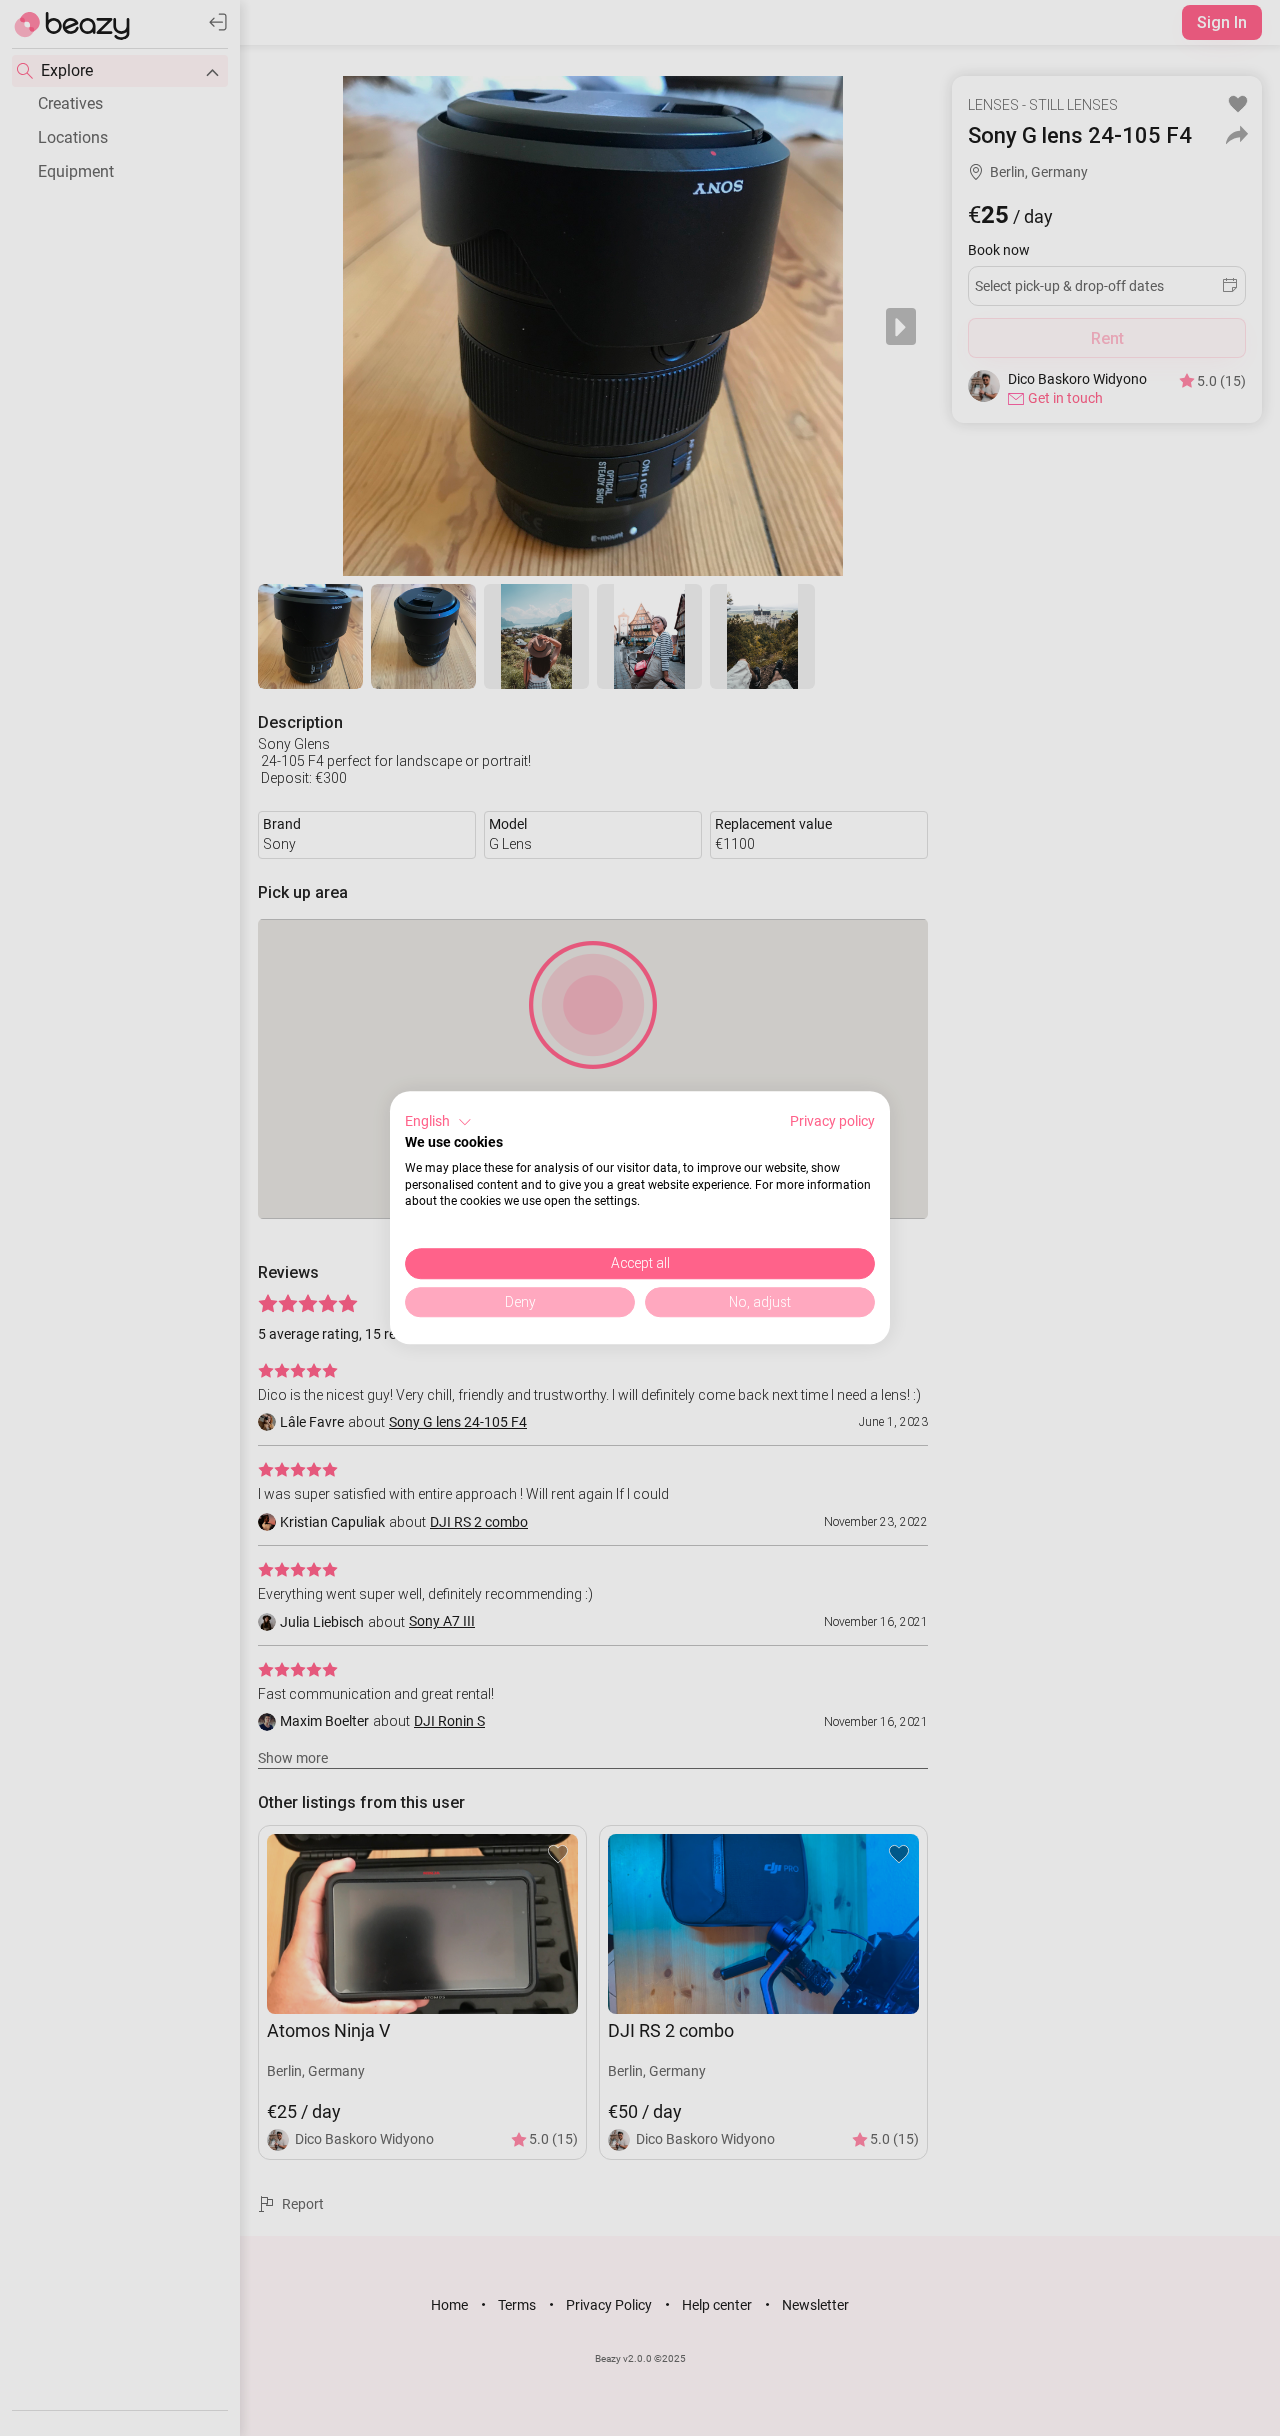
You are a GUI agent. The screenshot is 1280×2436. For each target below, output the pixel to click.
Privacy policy (832, 1121)
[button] (438, 1122)
